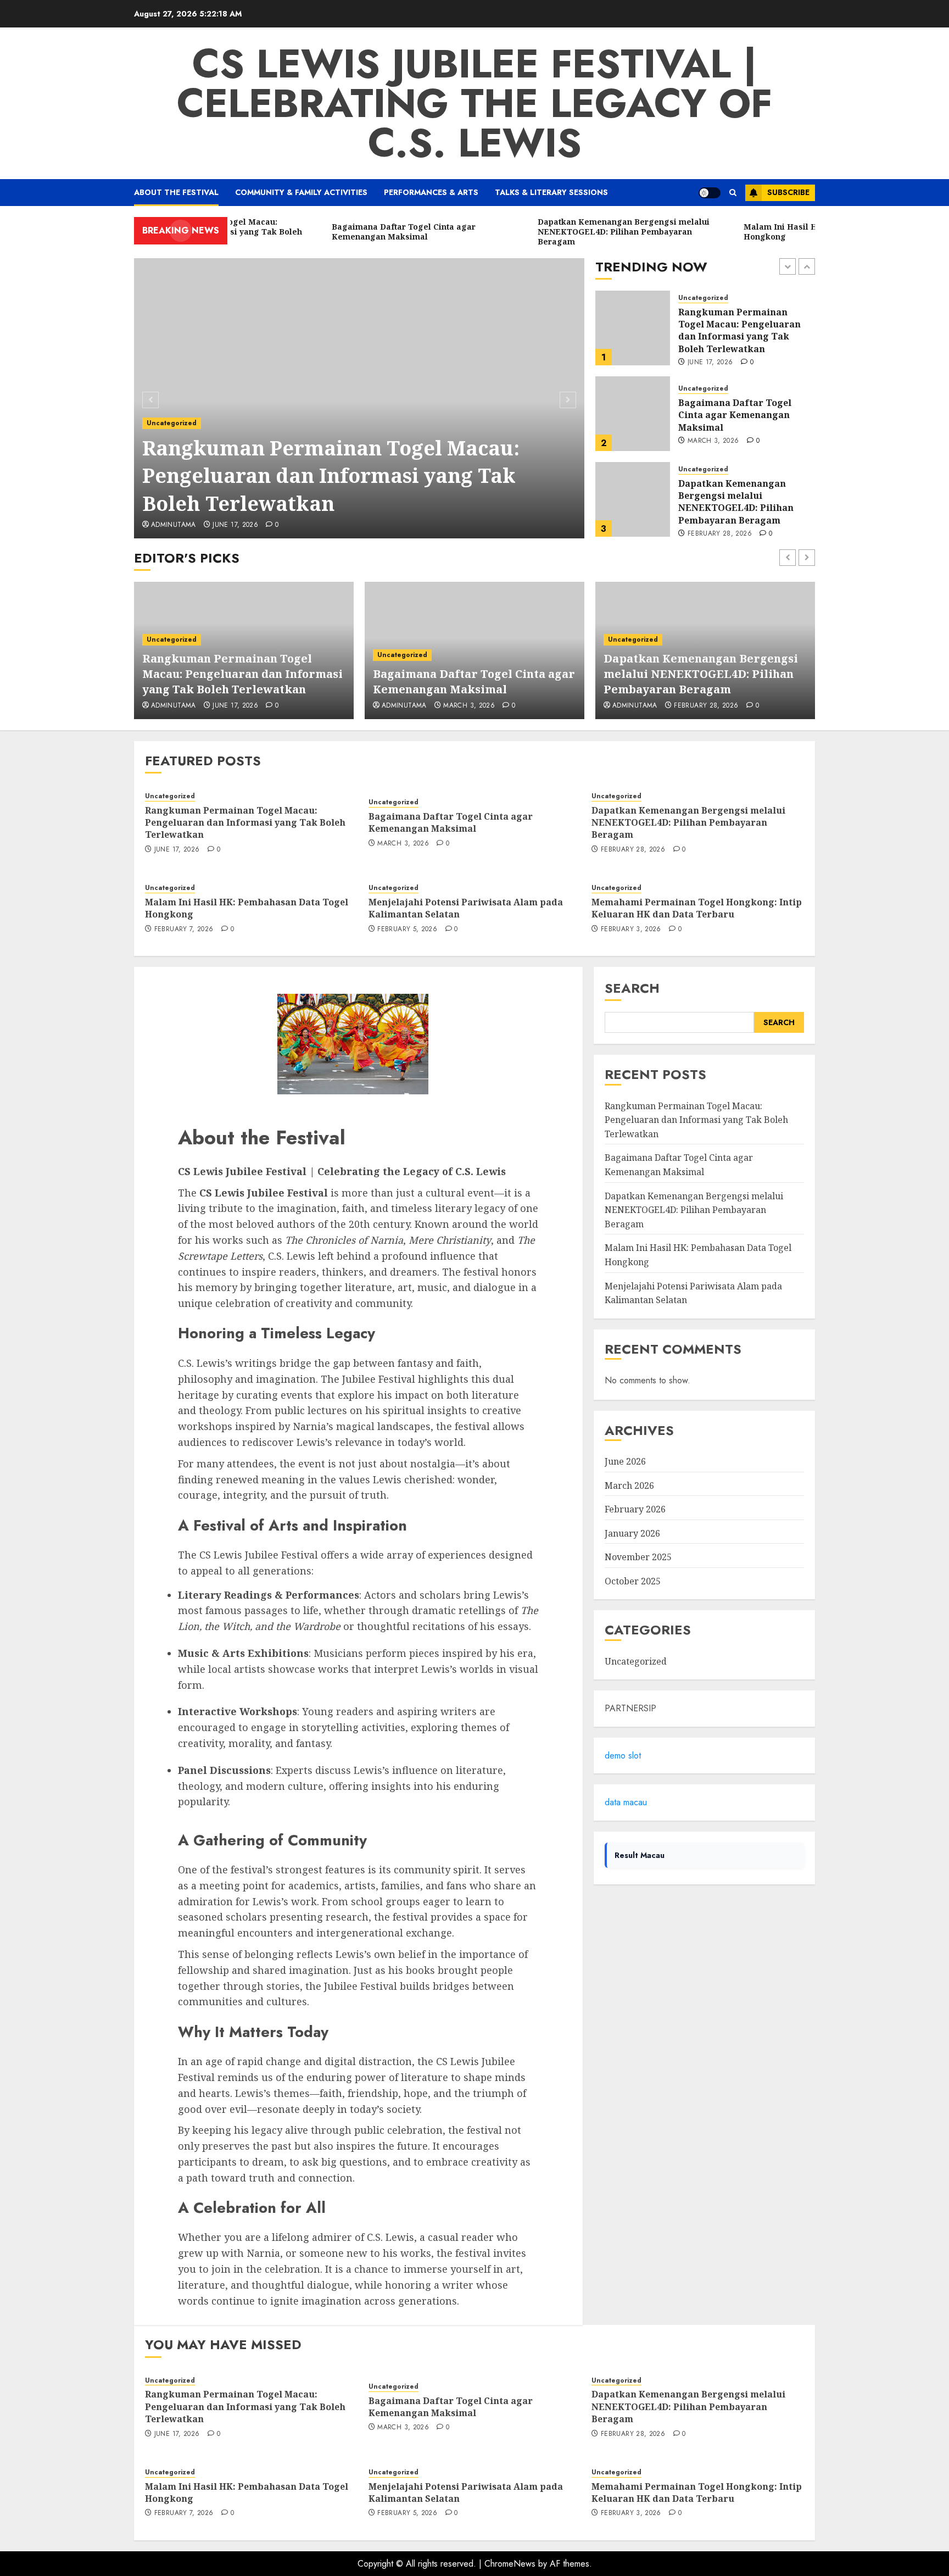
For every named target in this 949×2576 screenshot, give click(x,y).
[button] (733, 193)
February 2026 (635, 1509)
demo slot (623, 1756)
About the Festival (176, 192)
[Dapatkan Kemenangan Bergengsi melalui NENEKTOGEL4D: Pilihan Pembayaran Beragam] (633, 414)
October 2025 (633, 1581)
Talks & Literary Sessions (551, 192)
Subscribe (788, 192)
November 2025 (638, 1557)
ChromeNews (510, 2564)
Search (632, 988)
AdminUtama (174, 525)
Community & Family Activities (301, 192)
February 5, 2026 (407, 930)
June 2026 (625, 1461)
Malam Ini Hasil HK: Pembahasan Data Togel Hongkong (733, 501)
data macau (626, 1802)
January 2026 (632, 1533)
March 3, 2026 (713, 355)
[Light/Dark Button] (710, 193)
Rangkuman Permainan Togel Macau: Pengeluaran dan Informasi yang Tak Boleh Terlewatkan (331, 476)
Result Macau (640, 1855)
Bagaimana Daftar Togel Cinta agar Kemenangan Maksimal (735, 329)
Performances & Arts (431, 192)
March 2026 (629, 1485)
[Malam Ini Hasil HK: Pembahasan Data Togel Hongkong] (633, 499)
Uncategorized (172, 423)
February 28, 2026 (720, 448)
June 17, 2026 (235, 525)
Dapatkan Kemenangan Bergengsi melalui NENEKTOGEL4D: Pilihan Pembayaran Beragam (736, 416)
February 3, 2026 (631, 930)
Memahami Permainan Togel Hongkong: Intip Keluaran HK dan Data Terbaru (697, 908)
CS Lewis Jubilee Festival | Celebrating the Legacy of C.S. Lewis (474, 103)
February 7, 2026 (717, 527)
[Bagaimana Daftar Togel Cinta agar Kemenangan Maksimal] (633, 328)
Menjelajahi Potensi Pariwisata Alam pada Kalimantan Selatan (466, 908)
